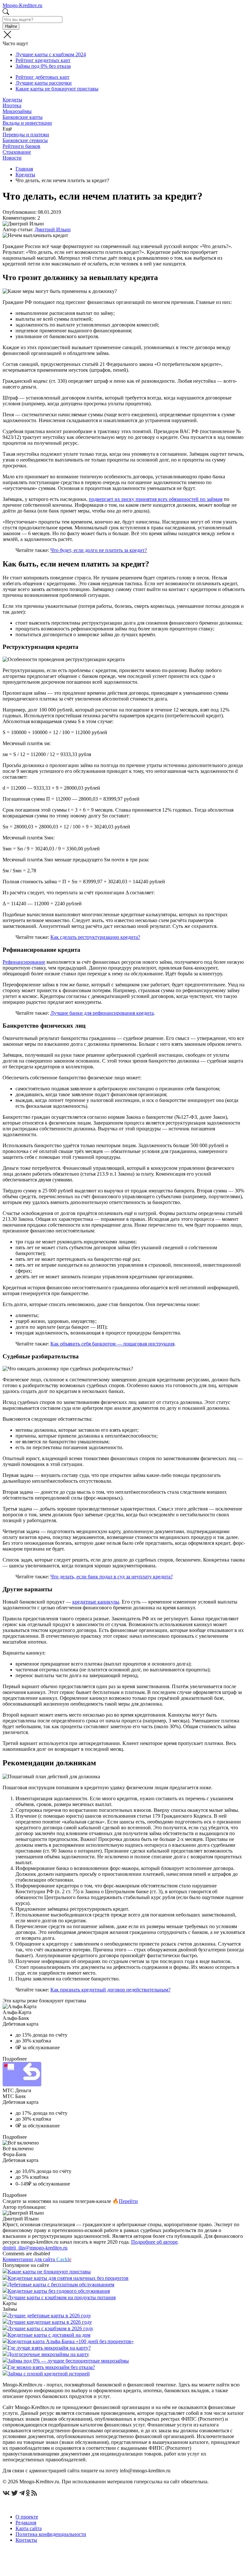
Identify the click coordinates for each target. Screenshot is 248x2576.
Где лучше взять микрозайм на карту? (49, 2348)
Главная (24, 169)
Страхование (17, 152)
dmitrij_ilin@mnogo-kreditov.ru (35, 2248)
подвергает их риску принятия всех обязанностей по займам (156, 499)
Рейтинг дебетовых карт (42, 77)
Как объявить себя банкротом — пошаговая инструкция (112, 1344)
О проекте (27, 2517)
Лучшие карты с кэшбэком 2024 (51, 54)
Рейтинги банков (21, 146)
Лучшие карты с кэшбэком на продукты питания (62, 2297)
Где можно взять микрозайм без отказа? (51, 2367)
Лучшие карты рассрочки (44, 83)
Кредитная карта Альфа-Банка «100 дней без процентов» (71, 2341)
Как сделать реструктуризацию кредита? (95, 937)
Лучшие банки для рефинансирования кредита (102, 1013)
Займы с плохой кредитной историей (49, 2374)
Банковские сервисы (25, 140)
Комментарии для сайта (37, 2259)
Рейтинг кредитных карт (43, 60)
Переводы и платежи (26, 135)
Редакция (26, 2523)
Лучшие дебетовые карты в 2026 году (49, 2316)
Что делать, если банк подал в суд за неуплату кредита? (112, 1577)
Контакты (26, 2540)
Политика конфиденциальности (51, 2534)
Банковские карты (23, 117)
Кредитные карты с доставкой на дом (49, 2335)
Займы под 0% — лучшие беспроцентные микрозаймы (68, 2361)
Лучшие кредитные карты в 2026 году (50, 2322)
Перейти (128, 2201)
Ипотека (12, 105)
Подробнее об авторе (154, 2242)
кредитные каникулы (96, 1602)
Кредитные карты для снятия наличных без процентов (68, 2278)
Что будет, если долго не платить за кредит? (99, 550)
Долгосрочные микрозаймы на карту (48, 2354)
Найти (11, 26)
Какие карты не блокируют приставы (57, 89)
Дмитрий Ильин (53, 229)
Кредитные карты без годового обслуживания (59, 2291)
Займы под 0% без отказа (43, 66)
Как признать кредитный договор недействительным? (110, 1990)
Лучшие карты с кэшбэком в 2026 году (51, 2328)
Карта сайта (29, 2528)
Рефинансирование (24, 962)
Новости (12, 158)
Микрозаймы (17, 111)
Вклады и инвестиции (27, 123)
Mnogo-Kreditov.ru (22, 5)
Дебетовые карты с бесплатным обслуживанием (61, 2285)
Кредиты (12, 100)
